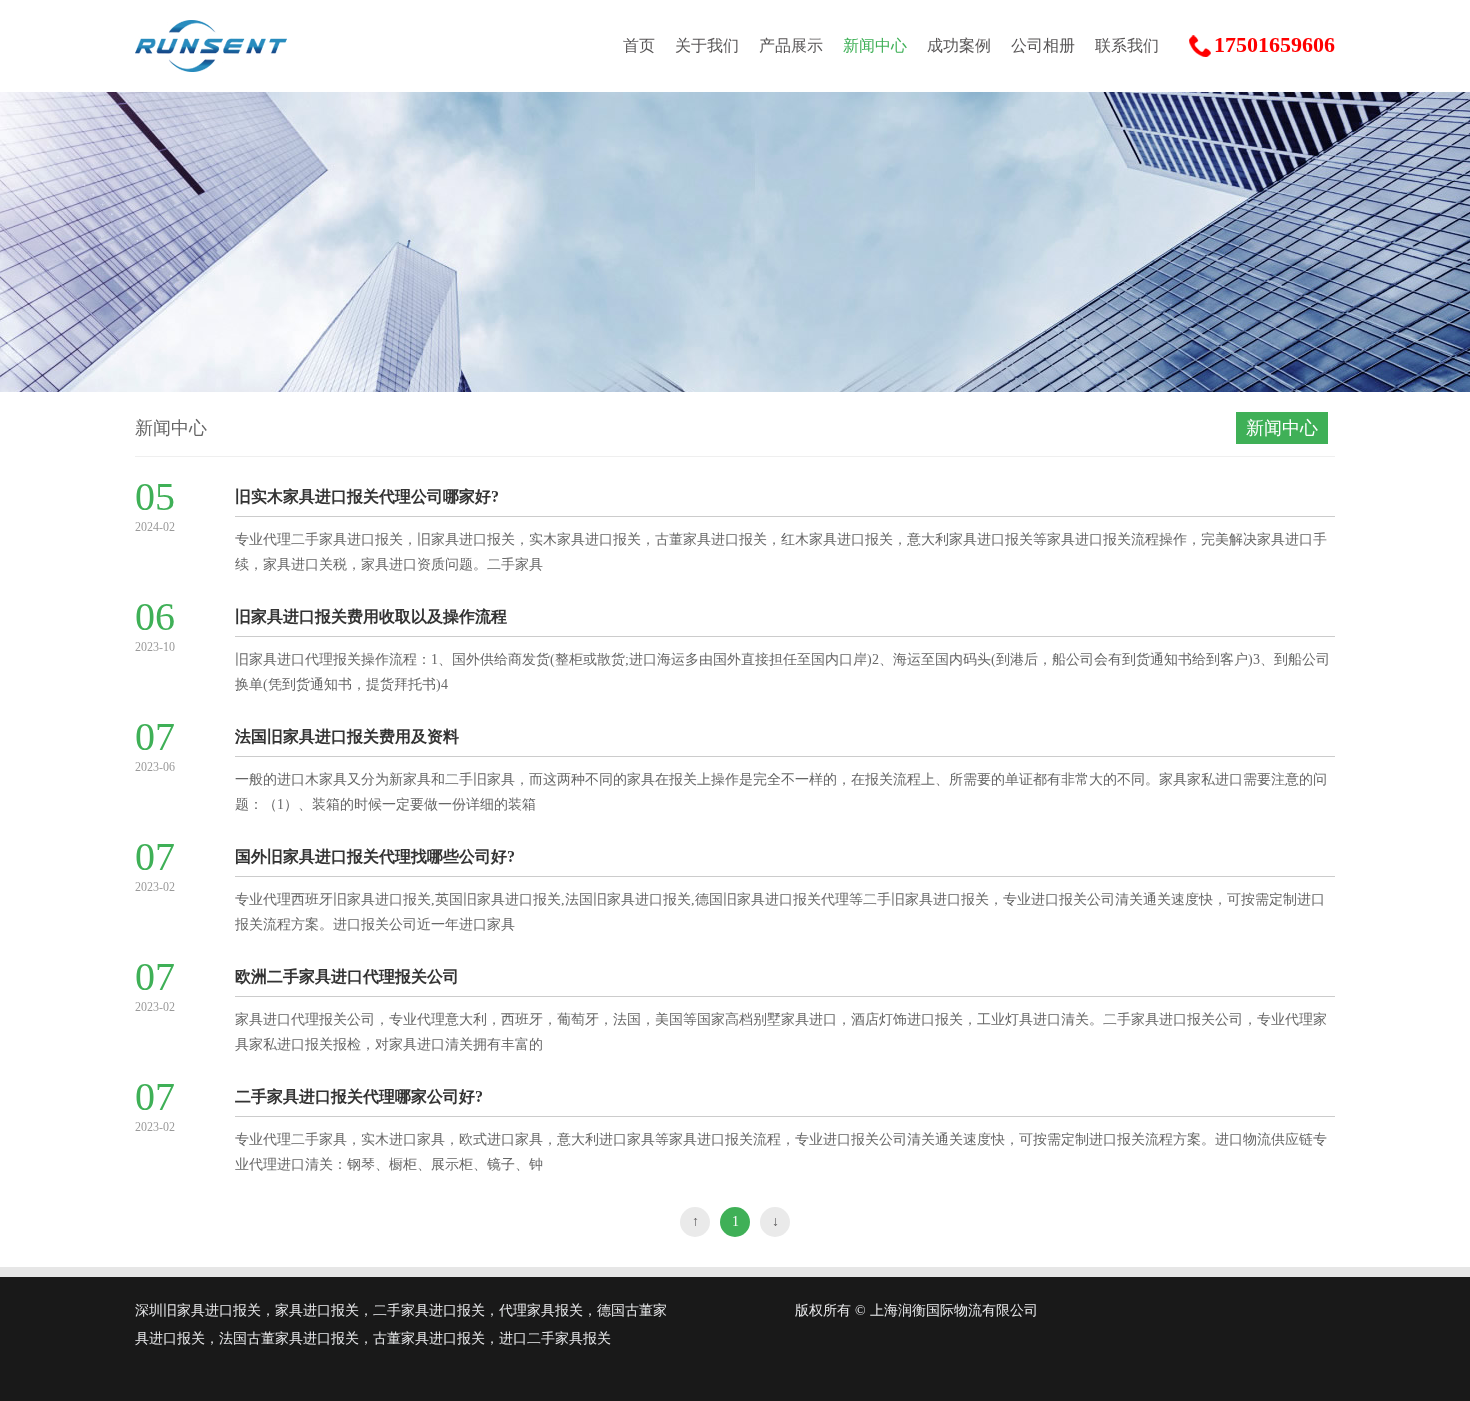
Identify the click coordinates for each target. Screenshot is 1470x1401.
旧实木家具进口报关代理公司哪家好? (367, 496)
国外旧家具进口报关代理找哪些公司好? (375, 856)
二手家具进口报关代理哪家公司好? (359, 1096)
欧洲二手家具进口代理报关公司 (347, 976)
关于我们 (707, 45)
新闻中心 (875, 45)
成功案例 (959, 45)
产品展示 (791, 45)
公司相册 (1043, 45)
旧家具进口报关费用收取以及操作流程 (371, 616)
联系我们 (1127, 45)
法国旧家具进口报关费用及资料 (347, 736)
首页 (639, 45)
